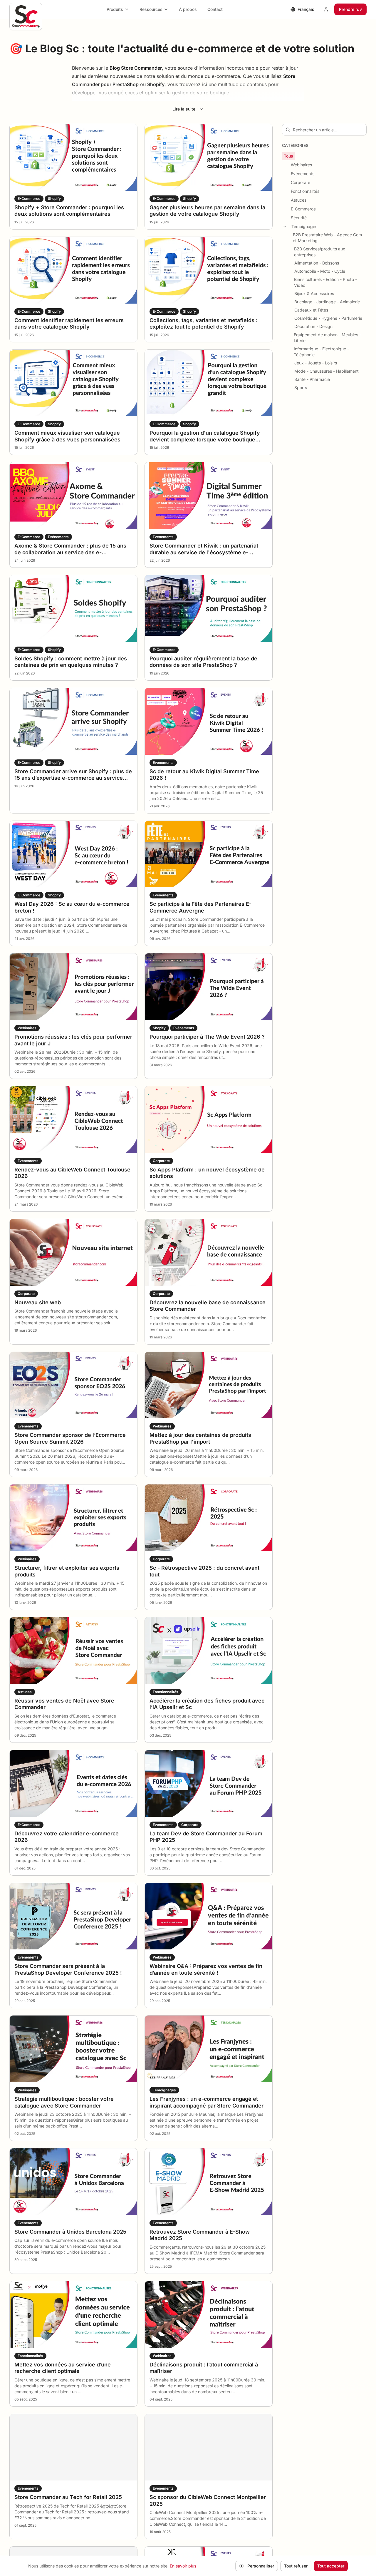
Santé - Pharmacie (312, 379)
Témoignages (304, 226)
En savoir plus (183, 2566)
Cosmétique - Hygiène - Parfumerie (328, 318)
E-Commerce (303, 209)
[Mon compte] (326, 9)
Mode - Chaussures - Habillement (327, 371)
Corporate (301, 182)
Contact (215, 9)
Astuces (299, 200)
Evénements (303, 174)
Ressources (151, 9)
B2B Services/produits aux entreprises (320, 252)
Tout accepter (331, 2566)
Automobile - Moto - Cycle (320, 271)
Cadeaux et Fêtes (311, 310)
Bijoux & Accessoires (314, 293)
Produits (115, 9)
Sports (301, 388)
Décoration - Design (313, 326)
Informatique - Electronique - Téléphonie (321, 352)
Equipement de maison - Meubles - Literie (327, 338)
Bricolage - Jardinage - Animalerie (327, 302)
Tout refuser (296, 2566)
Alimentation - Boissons (317, 263)
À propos (188, 9)
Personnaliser (261, 2566)
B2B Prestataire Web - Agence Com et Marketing (327, 238)
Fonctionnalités (305, 191)
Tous (288, 156)
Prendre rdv (350, 9)
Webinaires (301, 165)
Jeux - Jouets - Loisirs (316, 363)
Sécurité (299, 218)
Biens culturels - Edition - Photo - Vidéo (325, 282)
